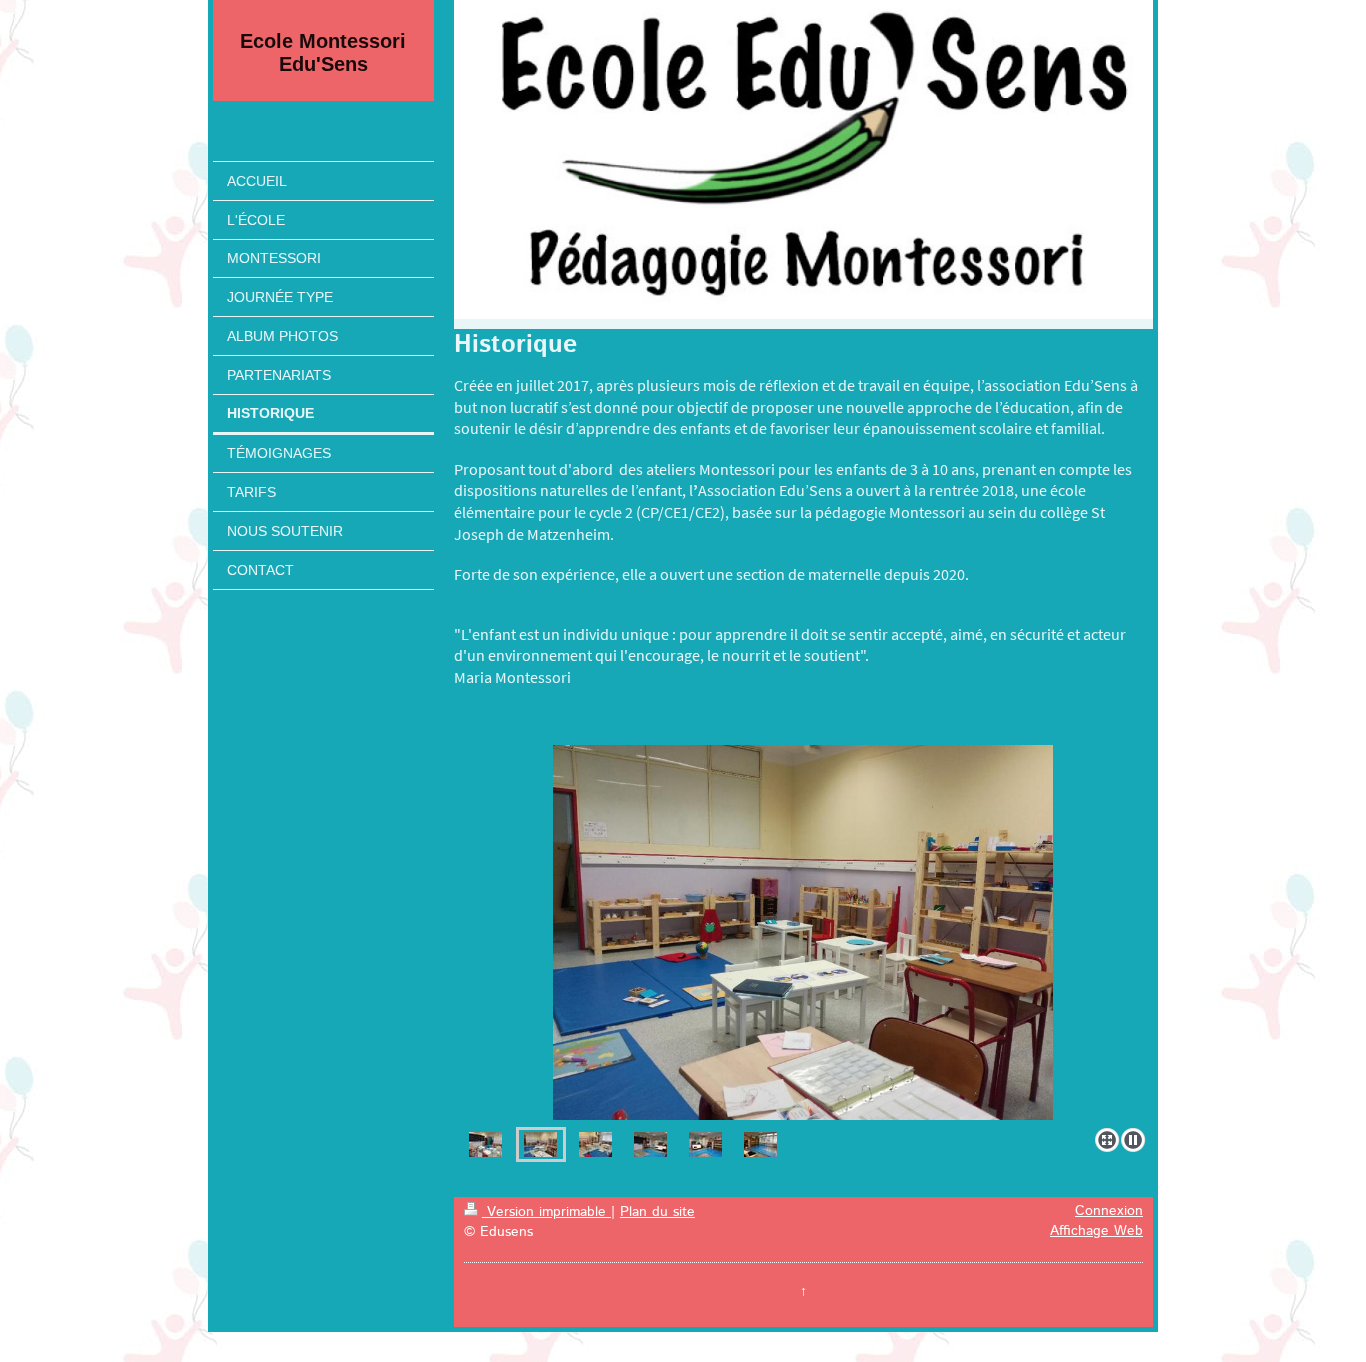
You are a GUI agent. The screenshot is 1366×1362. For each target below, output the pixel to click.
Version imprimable (546, 1212)
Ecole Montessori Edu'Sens (323, 52)
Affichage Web (1096, 1231)
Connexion (1109, 1211)
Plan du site (657, 1212)
